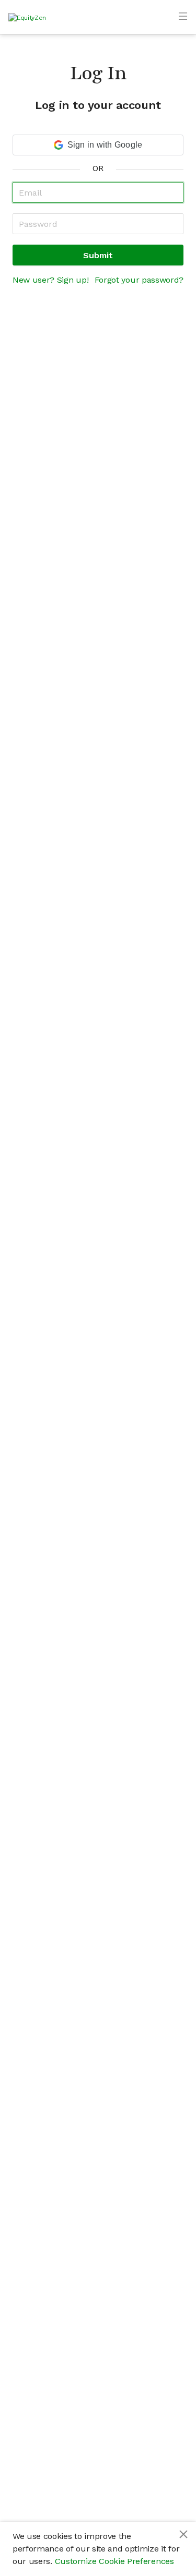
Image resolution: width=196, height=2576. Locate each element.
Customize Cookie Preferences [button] (114, 2561)
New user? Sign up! (50, 280)
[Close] (183, 2534)
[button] (98, 145)
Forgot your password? (139, 280)
